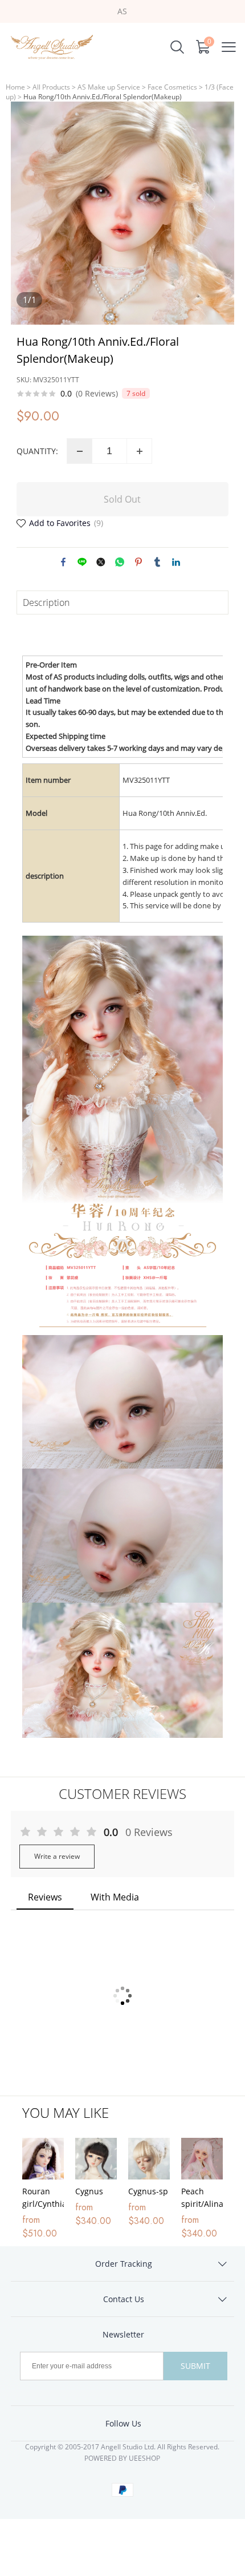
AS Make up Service (109, 87)
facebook (63, 562)
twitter (101, 562)
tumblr (157, 562)
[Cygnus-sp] (149, 2159)
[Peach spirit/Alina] (202, 2159)
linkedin (176, 562)
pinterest (138, 562)
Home (15, 87)
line (82, 562)
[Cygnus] (96, 2159)
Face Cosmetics (172, 87)
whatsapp (120, 562)
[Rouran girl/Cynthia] (43, 2159)
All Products (51, 87)
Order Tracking (124, 2264)
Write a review (57, 1856)
